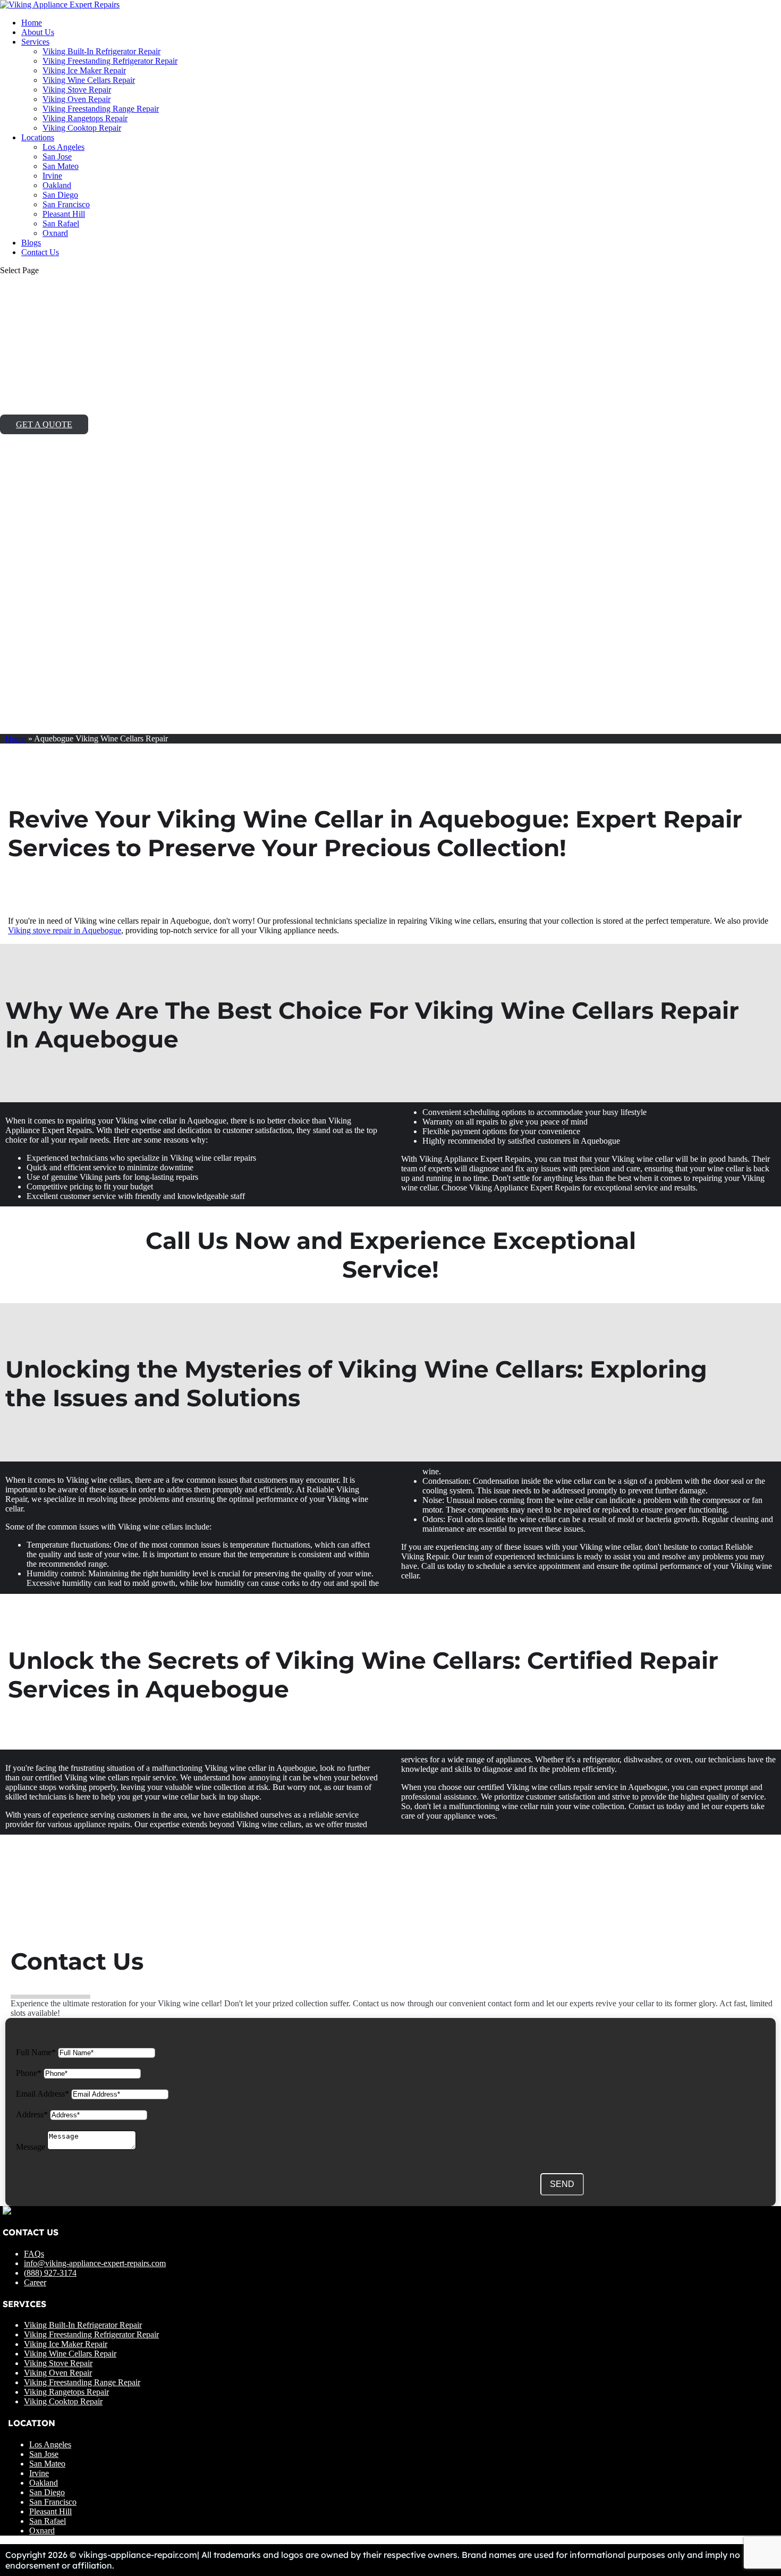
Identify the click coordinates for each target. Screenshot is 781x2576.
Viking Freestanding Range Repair (101, 109)
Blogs (31, 243)
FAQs (34, 2254)
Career (35, 2282)
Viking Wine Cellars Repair (89, 80)
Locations (38, 137)
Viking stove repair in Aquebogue (65, 930)
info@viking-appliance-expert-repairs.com (95, 2263)
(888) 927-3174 (50, 2273)
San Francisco (66, 204)
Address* (32, 2114)
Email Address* (43, 2094)
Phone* (29, 2073)
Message (31, 2147)
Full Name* (36, 2052)
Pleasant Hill (64, 214)
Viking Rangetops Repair (85, 118)
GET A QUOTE (44, 424)
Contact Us (40, 252)
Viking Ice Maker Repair (84, 70)
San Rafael (61, 223)
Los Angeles (63, 147)
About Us (38, 32)
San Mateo (61, 166)
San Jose (57, 157)
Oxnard (55, 233)
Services (35, 42)
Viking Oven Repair (77, 99)
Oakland (57, 185)
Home (32, 23)
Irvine (52, 176)
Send (562, 2184)
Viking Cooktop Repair (82, 128)
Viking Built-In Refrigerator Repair (101, 51)
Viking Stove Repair (77, 90)
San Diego (60, 195)
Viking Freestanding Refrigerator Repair (110, 61)
